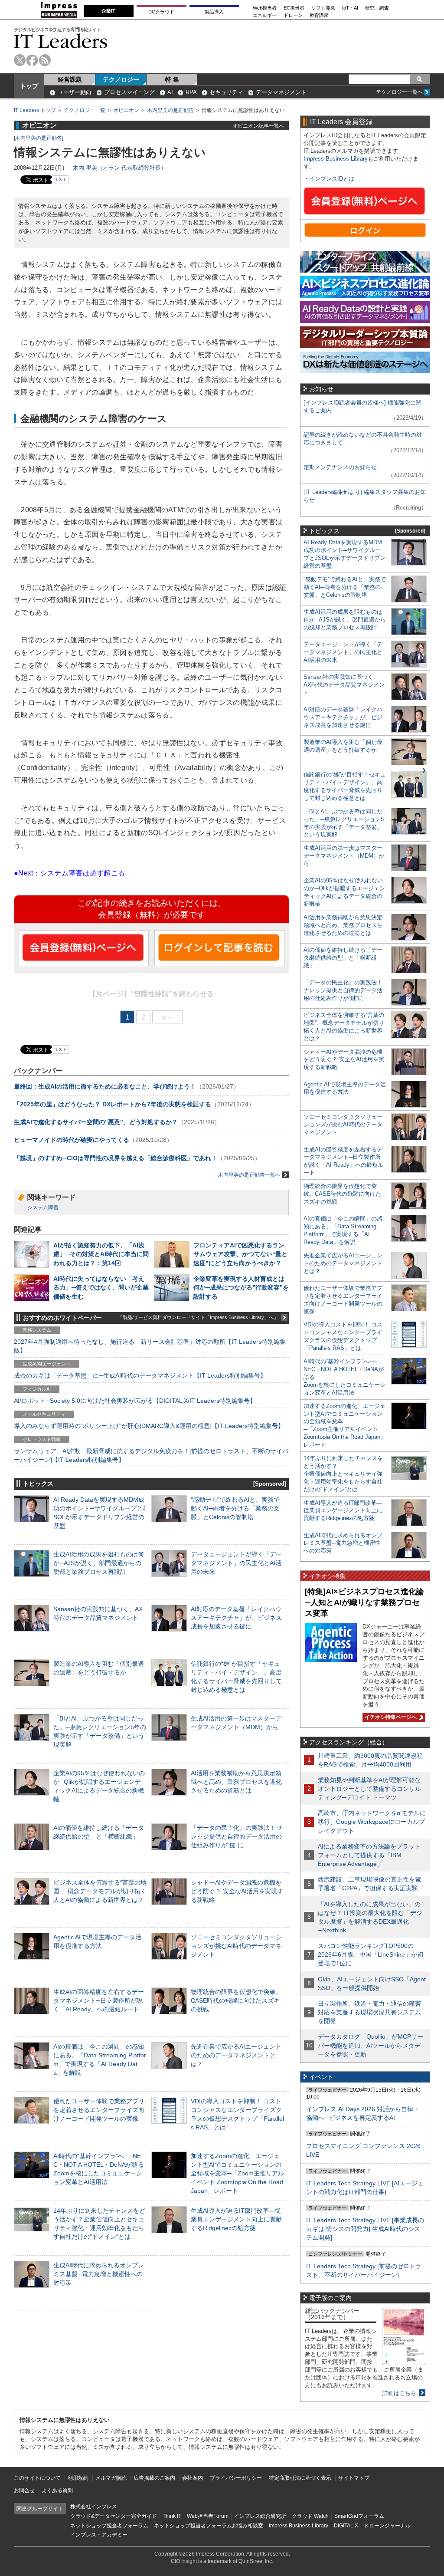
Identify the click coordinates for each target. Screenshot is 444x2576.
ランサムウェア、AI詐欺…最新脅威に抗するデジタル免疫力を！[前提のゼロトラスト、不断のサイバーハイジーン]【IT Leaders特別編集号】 (151, 1455)
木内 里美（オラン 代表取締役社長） (120, 168)
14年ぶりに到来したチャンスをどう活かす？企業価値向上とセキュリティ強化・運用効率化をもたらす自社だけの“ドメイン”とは (343, 1474)
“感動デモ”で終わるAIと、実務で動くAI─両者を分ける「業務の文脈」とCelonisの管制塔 (235, 1508)
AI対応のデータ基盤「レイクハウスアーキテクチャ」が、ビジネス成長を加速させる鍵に (236, 1618)
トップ (29, 86)
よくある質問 (57, 2490)
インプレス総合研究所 (260, 2516)
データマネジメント (281, 92)
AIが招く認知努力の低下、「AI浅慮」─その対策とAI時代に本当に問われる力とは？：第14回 (101, 1254)
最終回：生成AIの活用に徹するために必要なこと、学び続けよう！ (105, 1086)
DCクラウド (161, 12)
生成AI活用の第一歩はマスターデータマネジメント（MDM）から (344, 856)
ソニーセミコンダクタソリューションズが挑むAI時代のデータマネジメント (236, 1946)
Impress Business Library (336, 159)
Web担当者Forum (208, 2516)
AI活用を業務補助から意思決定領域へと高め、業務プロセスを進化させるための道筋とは (236, 1782)
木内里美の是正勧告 (170, 110)
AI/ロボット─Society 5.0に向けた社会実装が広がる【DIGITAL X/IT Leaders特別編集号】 (135, 1401)
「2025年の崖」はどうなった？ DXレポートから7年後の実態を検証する (113, 1104)
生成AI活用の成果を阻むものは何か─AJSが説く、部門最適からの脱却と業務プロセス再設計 (99, 1563)
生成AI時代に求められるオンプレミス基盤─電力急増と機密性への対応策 (99, 2274)
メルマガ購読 (111, 2478)
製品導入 (214, 12)
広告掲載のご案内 (154, 2478)
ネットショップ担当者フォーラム (109, 2526)
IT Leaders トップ (35, 110)
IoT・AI (350, 8)
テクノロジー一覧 (85, 110)
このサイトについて (37, 2478)
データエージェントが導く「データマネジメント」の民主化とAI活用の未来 (236, 1563)
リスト (60, 179)
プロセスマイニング (129, 92)
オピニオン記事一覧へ (258, 126)
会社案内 (193, 2478)
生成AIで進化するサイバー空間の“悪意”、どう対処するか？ (96, 1122)
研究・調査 (377, 8)
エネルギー (265, 15)
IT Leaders (61, 41)
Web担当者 (265, 8)
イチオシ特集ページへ (390, 1717)
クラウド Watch (310, 2516)
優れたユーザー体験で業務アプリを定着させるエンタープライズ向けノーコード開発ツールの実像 (99, 2110)
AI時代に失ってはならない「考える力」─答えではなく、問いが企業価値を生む (101, 1287)
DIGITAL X (346, 2526)
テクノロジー (121, 79)
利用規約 (78, 2478)
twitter (20, 60)
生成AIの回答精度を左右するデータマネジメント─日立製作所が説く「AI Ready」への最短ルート (99, 2000)
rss (45, 60)
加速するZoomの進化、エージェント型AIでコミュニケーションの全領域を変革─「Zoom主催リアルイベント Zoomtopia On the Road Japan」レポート (237, 2173)
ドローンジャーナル (387, 2526)
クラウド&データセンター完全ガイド (114, 2516)
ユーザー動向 (75, 92)
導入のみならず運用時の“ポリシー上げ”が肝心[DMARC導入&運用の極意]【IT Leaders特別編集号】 (149, 1426)
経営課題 (70, 79)
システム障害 (43, 1207)
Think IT (172, 2516)
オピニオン (126, 110)
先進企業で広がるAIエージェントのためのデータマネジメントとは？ (236, 2055)
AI (170, 92)
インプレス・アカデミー (99, 2535)
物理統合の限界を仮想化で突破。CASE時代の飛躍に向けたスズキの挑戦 (236, 2000)
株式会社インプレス (94, 2507)
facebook (32, 60)
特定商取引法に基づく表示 (300, 2478)
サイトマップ (354, 2478)
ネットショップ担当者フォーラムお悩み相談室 (209, 2526)
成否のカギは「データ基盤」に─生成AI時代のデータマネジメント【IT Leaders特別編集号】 (140, 1375)
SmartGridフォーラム (359, 2516)
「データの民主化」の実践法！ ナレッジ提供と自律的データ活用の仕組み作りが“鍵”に (237, 1836)
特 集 (172, 79)
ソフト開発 (323, 8)
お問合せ (24, 2490)
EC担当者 (294, 8)
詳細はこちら (399, 2393)
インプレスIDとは (332, 179)
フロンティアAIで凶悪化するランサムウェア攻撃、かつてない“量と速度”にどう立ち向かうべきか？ (240, 1254)
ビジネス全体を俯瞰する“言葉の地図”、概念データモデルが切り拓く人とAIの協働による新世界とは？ (100, 1891)
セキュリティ (226, 92)
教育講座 (319, 15)
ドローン (293, 15)
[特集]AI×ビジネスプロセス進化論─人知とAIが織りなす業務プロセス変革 (364, 1602)
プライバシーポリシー (236, 2478)
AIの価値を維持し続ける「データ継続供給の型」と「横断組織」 (343, 958)
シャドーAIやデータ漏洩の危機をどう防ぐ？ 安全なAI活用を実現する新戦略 (237, 1891)
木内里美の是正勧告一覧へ (249, 1175)
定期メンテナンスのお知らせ (340, 467)
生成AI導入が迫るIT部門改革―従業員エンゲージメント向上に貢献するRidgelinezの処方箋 (236, 2219)
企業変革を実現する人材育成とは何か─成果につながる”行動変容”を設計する (241, 1287)
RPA (191, 92)
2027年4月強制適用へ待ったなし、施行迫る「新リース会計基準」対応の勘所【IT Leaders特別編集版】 (150, 1346)
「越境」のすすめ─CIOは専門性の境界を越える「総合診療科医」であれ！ (116, 1158)
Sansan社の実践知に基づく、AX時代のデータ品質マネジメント (344, 685)
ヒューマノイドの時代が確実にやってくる (72, 1140)
